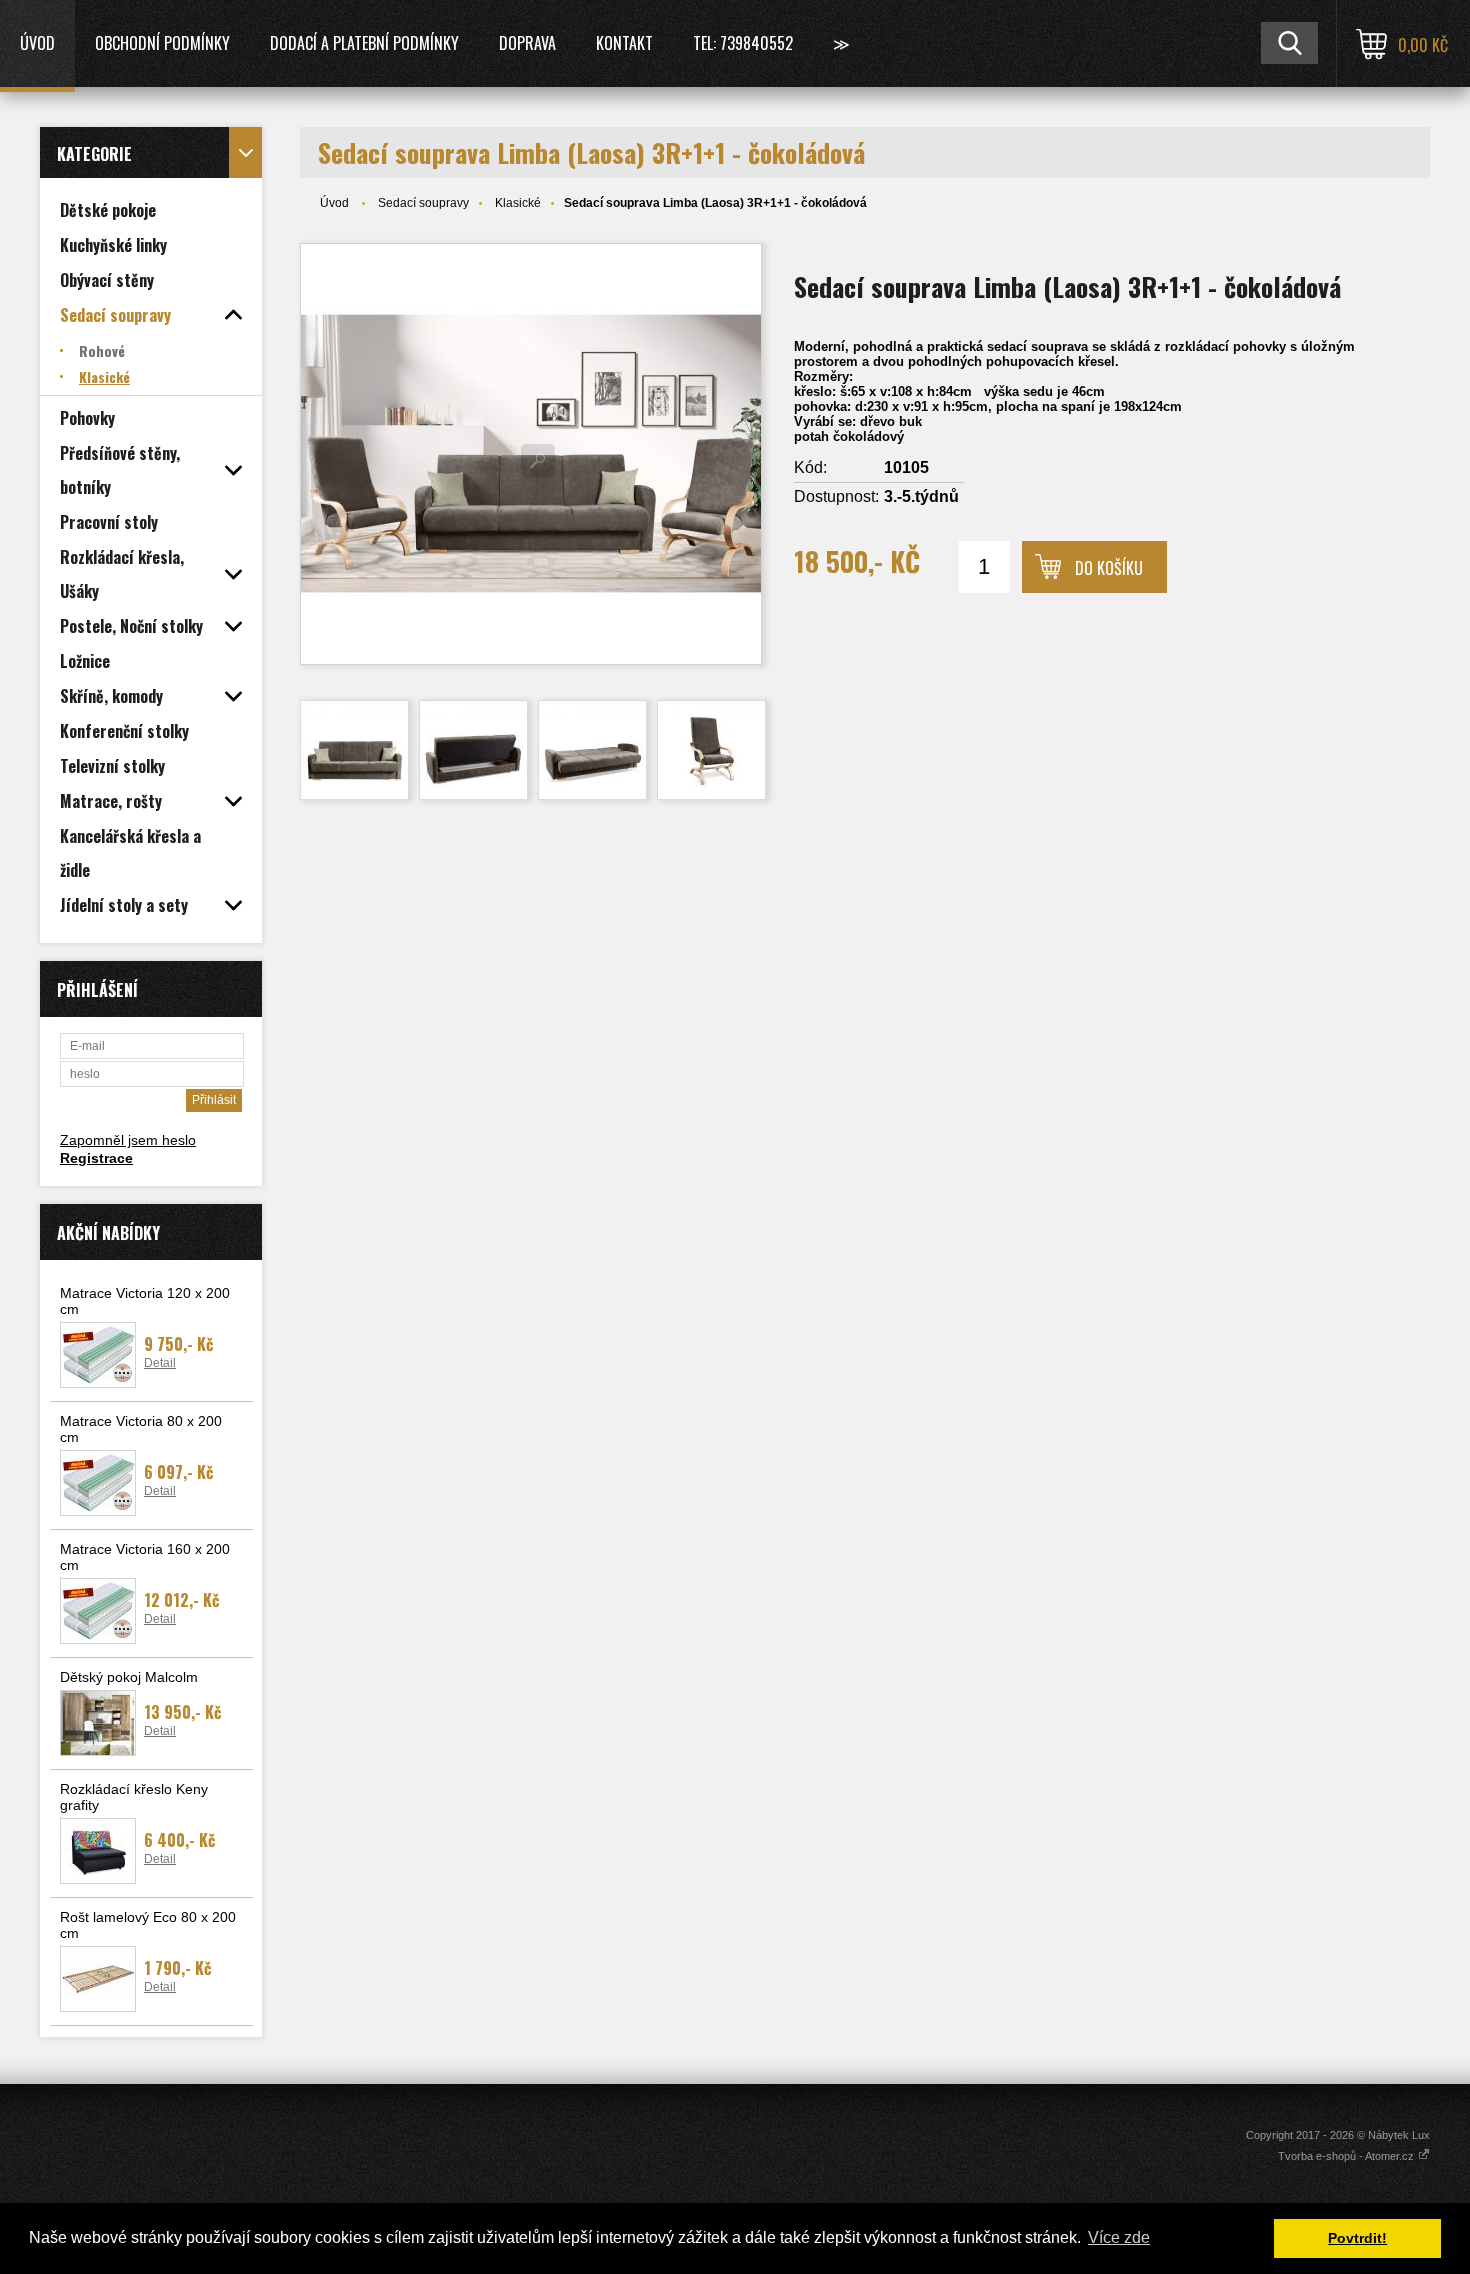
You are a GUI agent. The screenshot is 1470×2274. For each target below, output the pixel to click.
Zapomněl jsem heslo (128, 1140)
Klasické (518, 203)
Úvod (37, 43)
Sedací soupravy (423, 203)
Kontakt (624, 43)
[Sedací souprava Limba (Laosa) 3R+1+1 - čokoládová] (531, 454)
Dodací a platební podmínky (364, 43)
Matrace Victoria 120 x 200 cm (145, 1301)
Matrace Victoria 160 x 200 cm (145, 1557)
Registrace (96, 1158)
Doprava (527, 43)
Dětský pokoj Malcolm (129, 1677)
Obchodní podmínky (162, 43)
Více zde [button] (1119, 2237)
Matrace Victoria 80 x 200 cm (141, 1429)
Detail (160, 1363)
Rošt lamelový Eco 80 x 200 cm (148, 1925)
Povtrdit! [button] (1357, 2238)
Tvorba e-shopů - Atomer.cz (1347, 2156)
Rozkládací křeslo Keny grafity (134, 1797)
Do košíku (1109, 568)
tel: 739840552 (743, 43)
